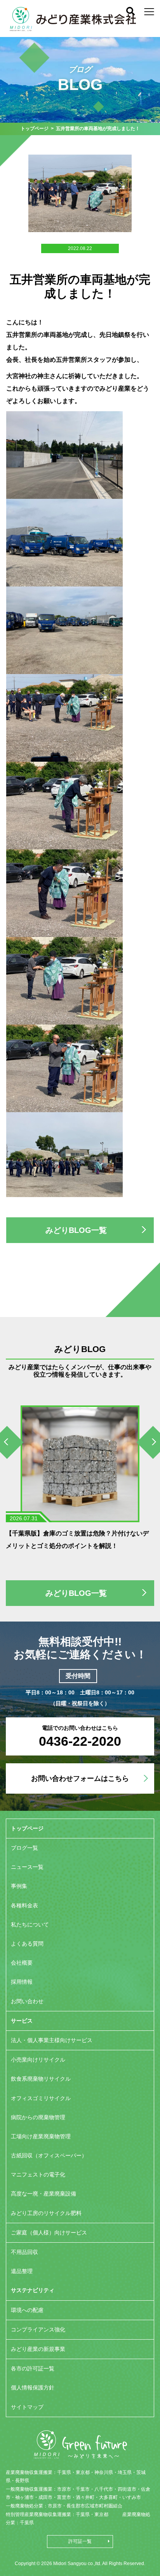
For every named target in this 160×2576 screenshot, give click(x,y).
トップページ (35, 129)
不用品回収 (24, 2252)
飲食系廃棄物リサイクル (41, 2079)
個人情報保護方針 (33, 2388)
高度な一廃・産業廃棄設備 (43, 2194)
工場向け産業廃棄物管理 (41, 2136)
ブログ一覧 (24, 1848)
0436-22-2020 (80, 1741)
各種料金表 (24, 1905)
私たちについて (30, 1925)
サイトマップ (27, 2407)
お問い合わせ (27, 2001)
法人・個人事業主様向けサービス (52, 2040)
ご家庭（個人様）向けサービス (49, 2233)
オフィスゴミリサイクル (41, 2098)
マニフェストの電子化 (38, 2175)
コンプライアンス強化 (38, 2329)
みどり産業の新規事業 (38, 2349)
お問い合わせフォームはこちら (80, 1778)
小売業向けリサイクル (38, 2060)
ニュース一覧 (27, 1867)
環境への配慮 (27, 2310)
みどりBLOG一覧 (76, 1230)
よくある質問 (27, 1944)
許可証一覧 (80, 2541)
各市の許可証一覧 (33, 2368)
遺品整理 (22, 2271)
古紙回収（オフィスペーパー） (49, 2155)
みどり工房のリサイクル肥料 (46, 2213)
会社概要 (22, 1963)
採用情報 (22, 1982)
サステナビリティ (33, 2290)
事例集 (19, 1886)
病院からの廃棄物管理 (38, 2117)
